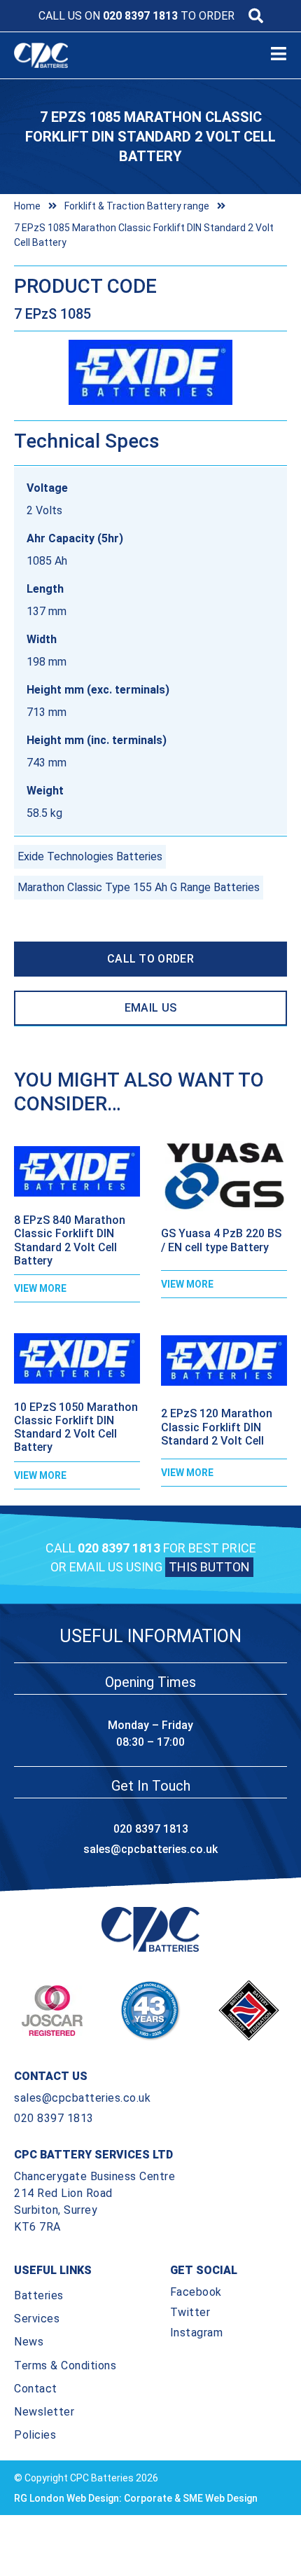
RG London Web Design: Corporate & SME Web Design (136, 2498)
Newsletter (44, 2412)
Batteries (39, 2295)
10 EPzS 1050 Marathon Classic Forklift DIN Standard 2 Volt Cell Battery (76, 1427)
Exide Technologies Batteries (90, 856)
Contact (36, 2389)
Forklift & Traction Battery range (137, 206)
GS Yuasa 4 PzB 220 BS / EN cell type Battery (221, 1240)
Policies (35, 2435)
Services (37, 2319)
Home (27, 206)
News (29, 2342)
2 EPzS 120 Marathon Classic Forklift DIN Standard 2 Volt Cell (217, 1427)
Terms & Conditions (65, 2365)
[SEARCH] (256, 16)
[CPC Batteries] (55, 55)
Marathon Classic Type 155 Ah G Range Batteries (139, 887)
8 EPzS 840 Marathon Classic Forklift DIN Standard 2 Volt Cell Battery (70, 1240)
